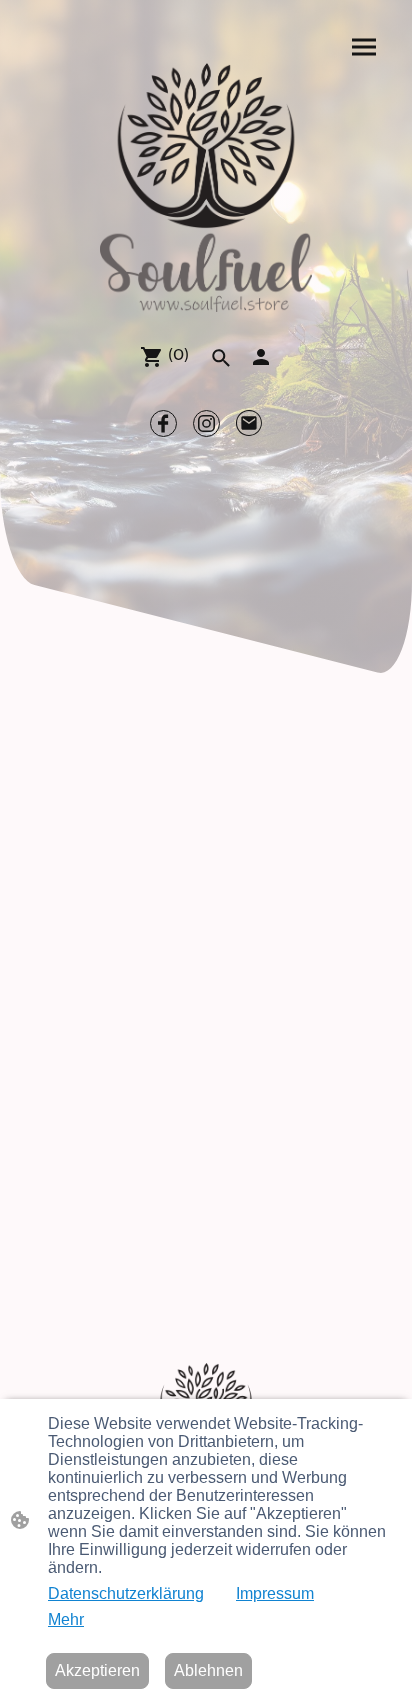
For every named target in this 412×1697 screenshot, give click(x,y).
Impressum (275, 1593)
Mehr (66, 1619)
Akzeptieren (97, 1670)
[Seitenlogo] (206, 187)
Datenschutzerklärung (126, 1593)
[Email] (249, 423)
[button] (221, 358)
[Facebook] (163, 423)
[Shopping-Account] (261, 357)
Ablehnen (208, 1670)
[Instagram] (206, 423)
